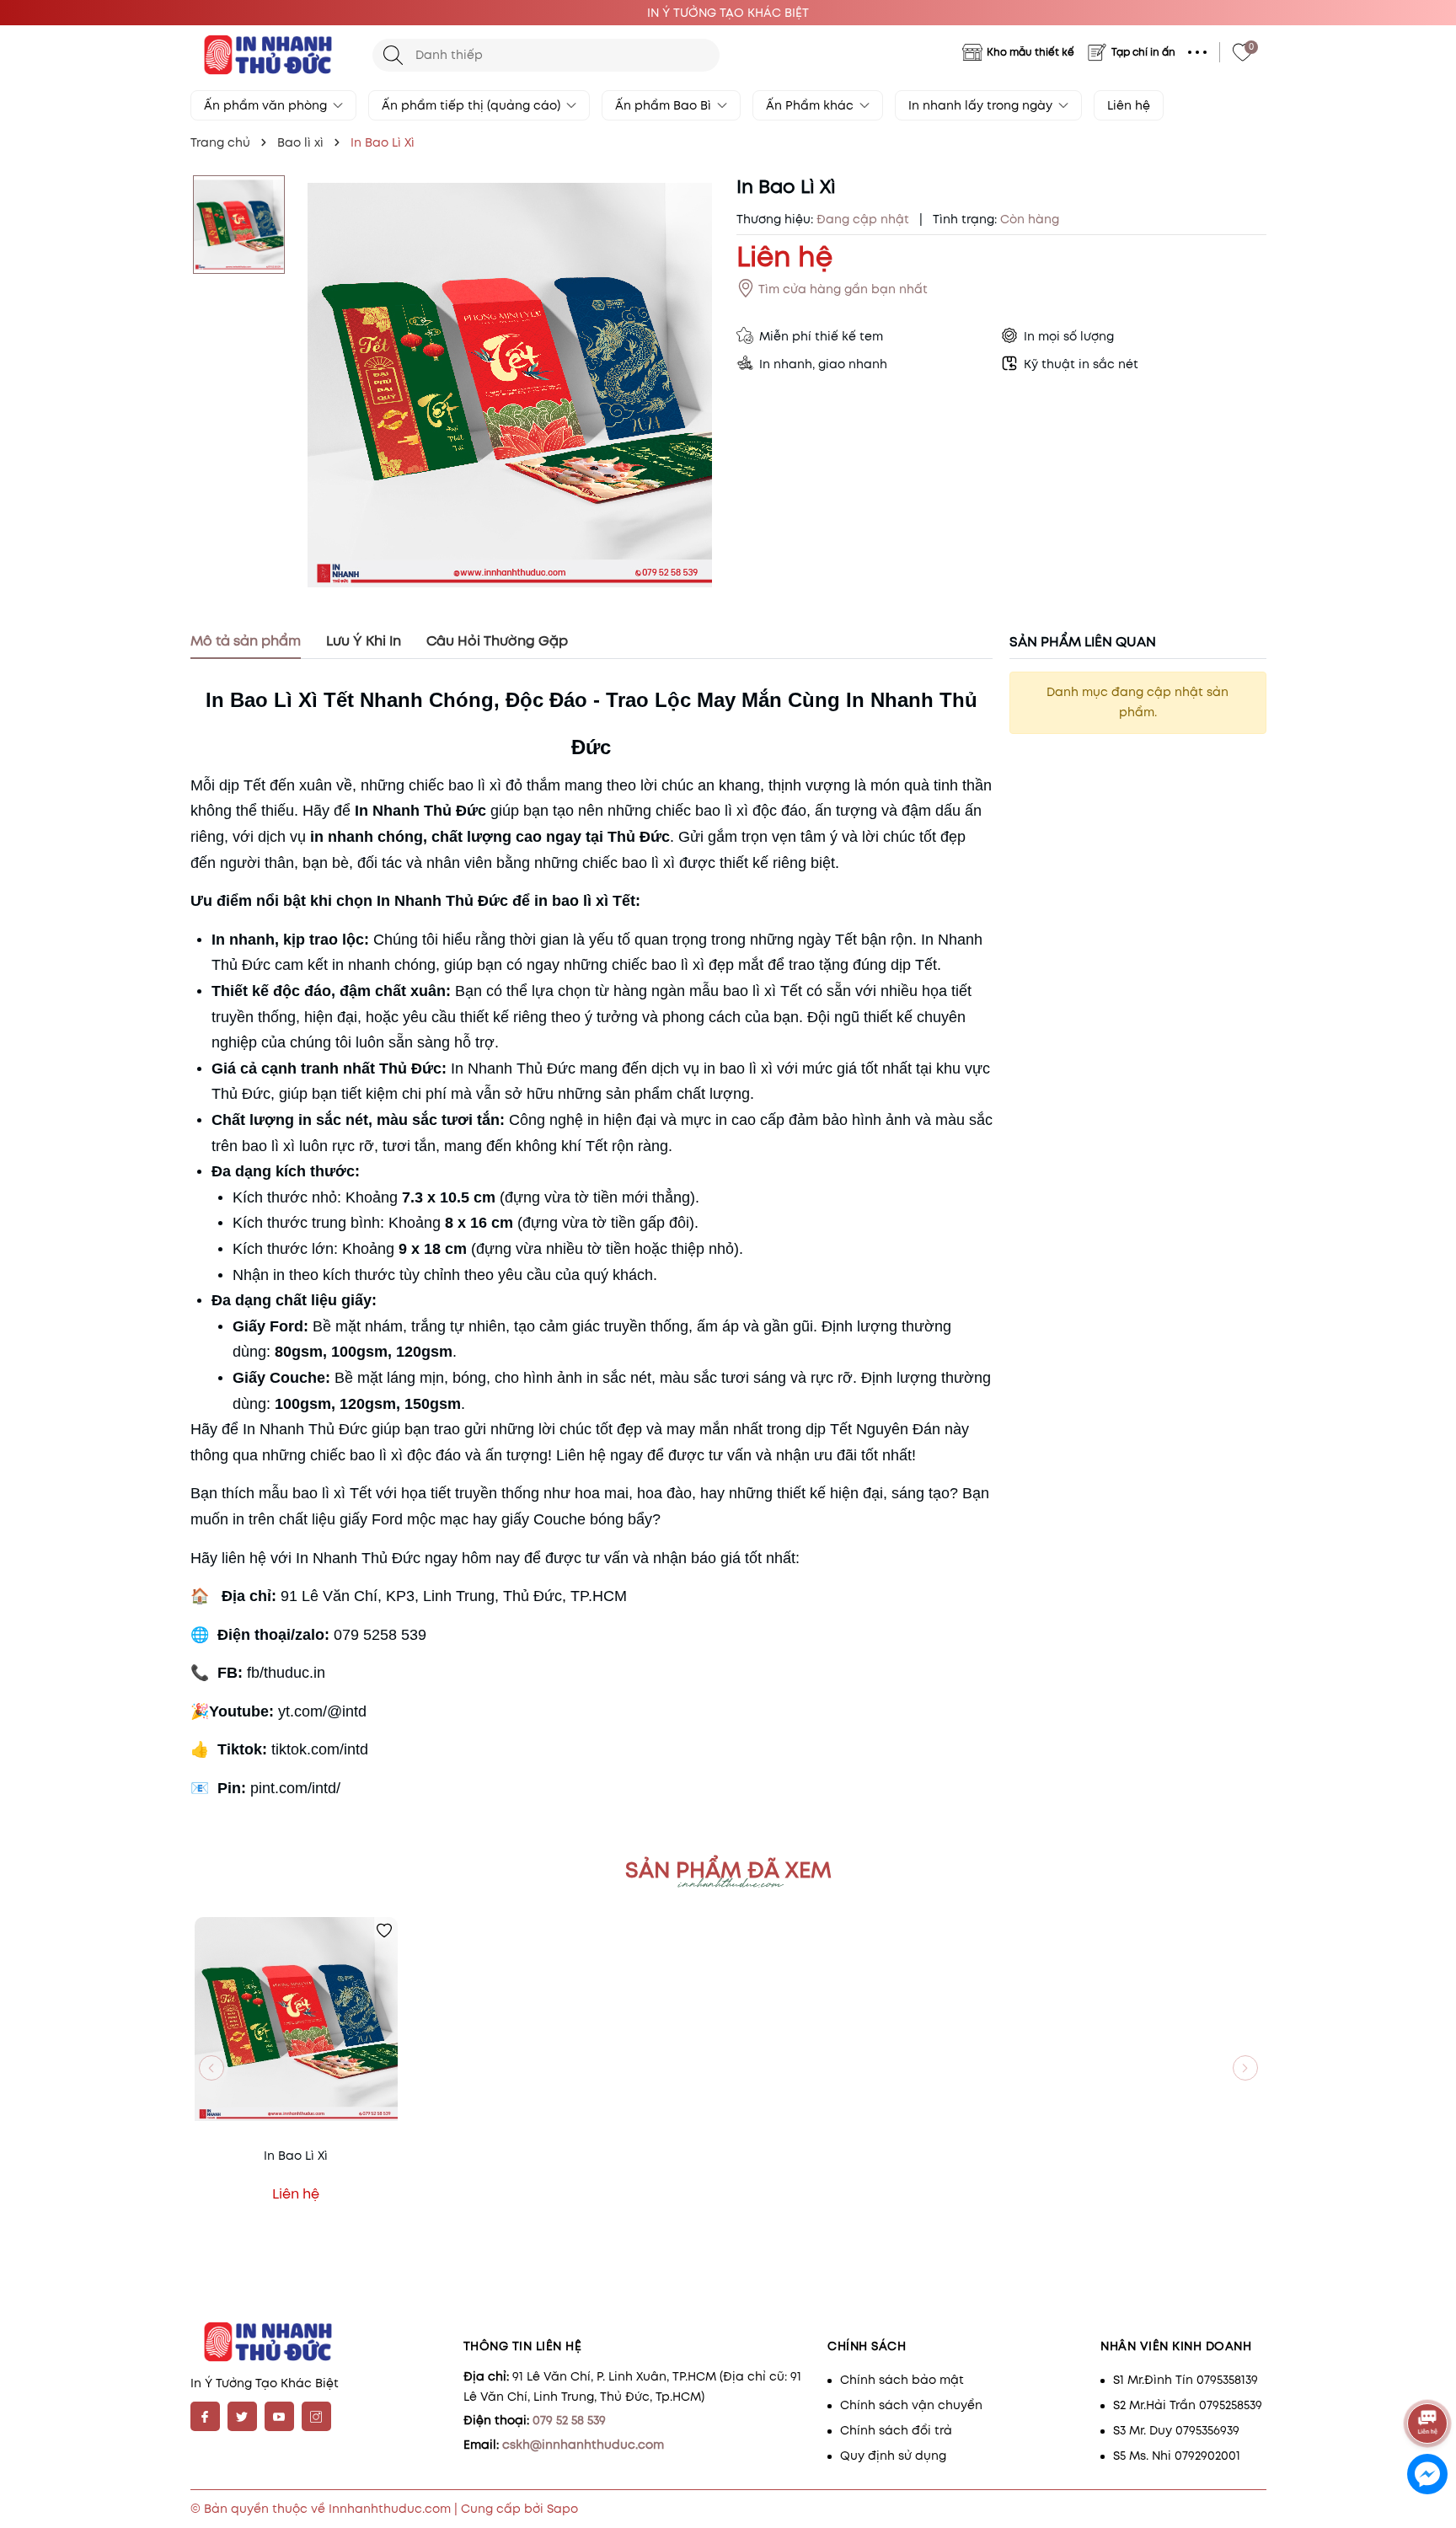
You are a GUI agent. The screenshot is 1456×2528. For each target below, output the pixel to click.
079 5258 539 (380, 1635)
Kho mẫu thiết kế (1030, 52)
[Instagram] (316, 2416)
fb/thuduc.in (286, 1673)
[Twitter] (242, 2416)
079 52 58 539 (569, 2420)
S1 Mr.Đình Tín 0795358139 (1186, 2380)
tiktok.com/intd (320, 1749)
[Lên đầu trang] (1429, 2377)
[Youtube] (279, 2416)
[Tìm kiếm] (393, 55)
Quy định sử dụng (893, 2456)
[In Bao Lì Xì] (296, 2019)
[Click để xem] (510, 386)
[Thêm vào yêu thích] (384, 1931)
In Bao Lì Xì (296, 2156)
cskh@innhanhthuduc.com (583, 2445)
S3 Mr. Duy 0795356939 (1176, 2430)
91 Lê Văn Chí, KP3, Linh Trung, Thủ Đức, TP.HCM (454, 1596)
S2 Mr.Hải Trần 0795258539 (1188, 2405)
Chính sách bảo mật (902, 2380)
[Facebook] (205, 2416)
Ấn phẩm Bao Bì (665, 105)
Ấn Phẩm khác (811, 105)
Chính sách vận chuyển (911, 2405)
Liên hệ (1129, 105)
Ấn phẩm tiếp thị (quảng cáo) (473, 105)
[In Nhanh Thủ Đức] (273, 55)
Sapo (562, 2509)
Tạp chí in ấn (1143, 52)
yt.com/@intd (322, 1711)
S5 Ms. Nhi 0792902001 (1177, 2456)
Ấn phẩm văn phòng (267, 105)
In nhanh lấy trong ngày (982, 105)
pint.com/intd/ (295, 1788)
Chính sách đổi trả (896, 2430)
